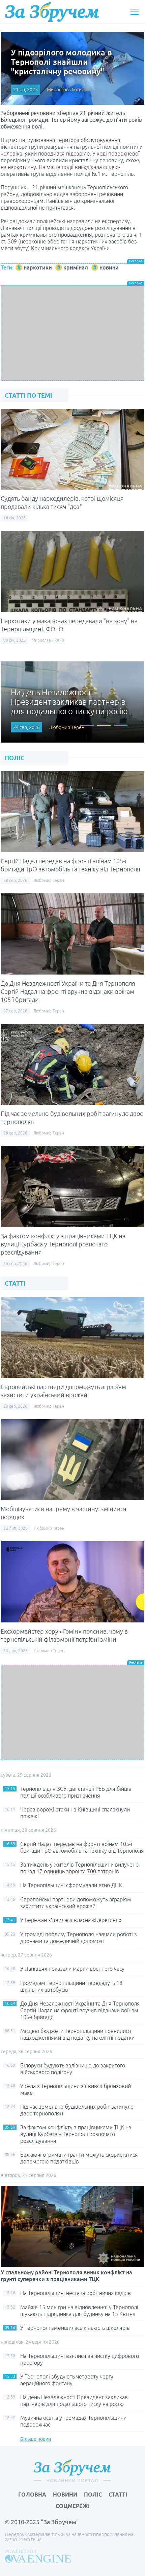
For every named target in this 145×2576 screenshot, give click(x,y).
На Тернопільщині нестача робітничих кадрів (76, 2293)
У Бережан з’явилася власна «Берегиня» (71, 1920)
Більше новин (36, 2439)
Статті (118, 2495)
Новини (65, 2495)
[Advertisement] (72, 333)
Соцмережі (73, 2506)
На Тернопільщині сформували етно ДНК (71, 1885)
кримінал (76, 267)
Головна (32, 2495)
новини (109, 267)
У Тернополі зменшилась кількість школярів (75, 2328)
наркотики (38, 267)
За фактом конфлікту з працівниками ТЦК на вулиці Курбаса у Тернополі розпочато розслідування (63, 1244)
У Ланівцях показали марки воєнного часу (72, 1969)
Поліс (93, 2495)
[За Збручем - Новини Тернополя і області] (52, 12)
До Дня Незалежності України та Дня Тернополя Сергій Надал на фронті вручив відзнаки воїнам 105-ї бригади (68, 991)
